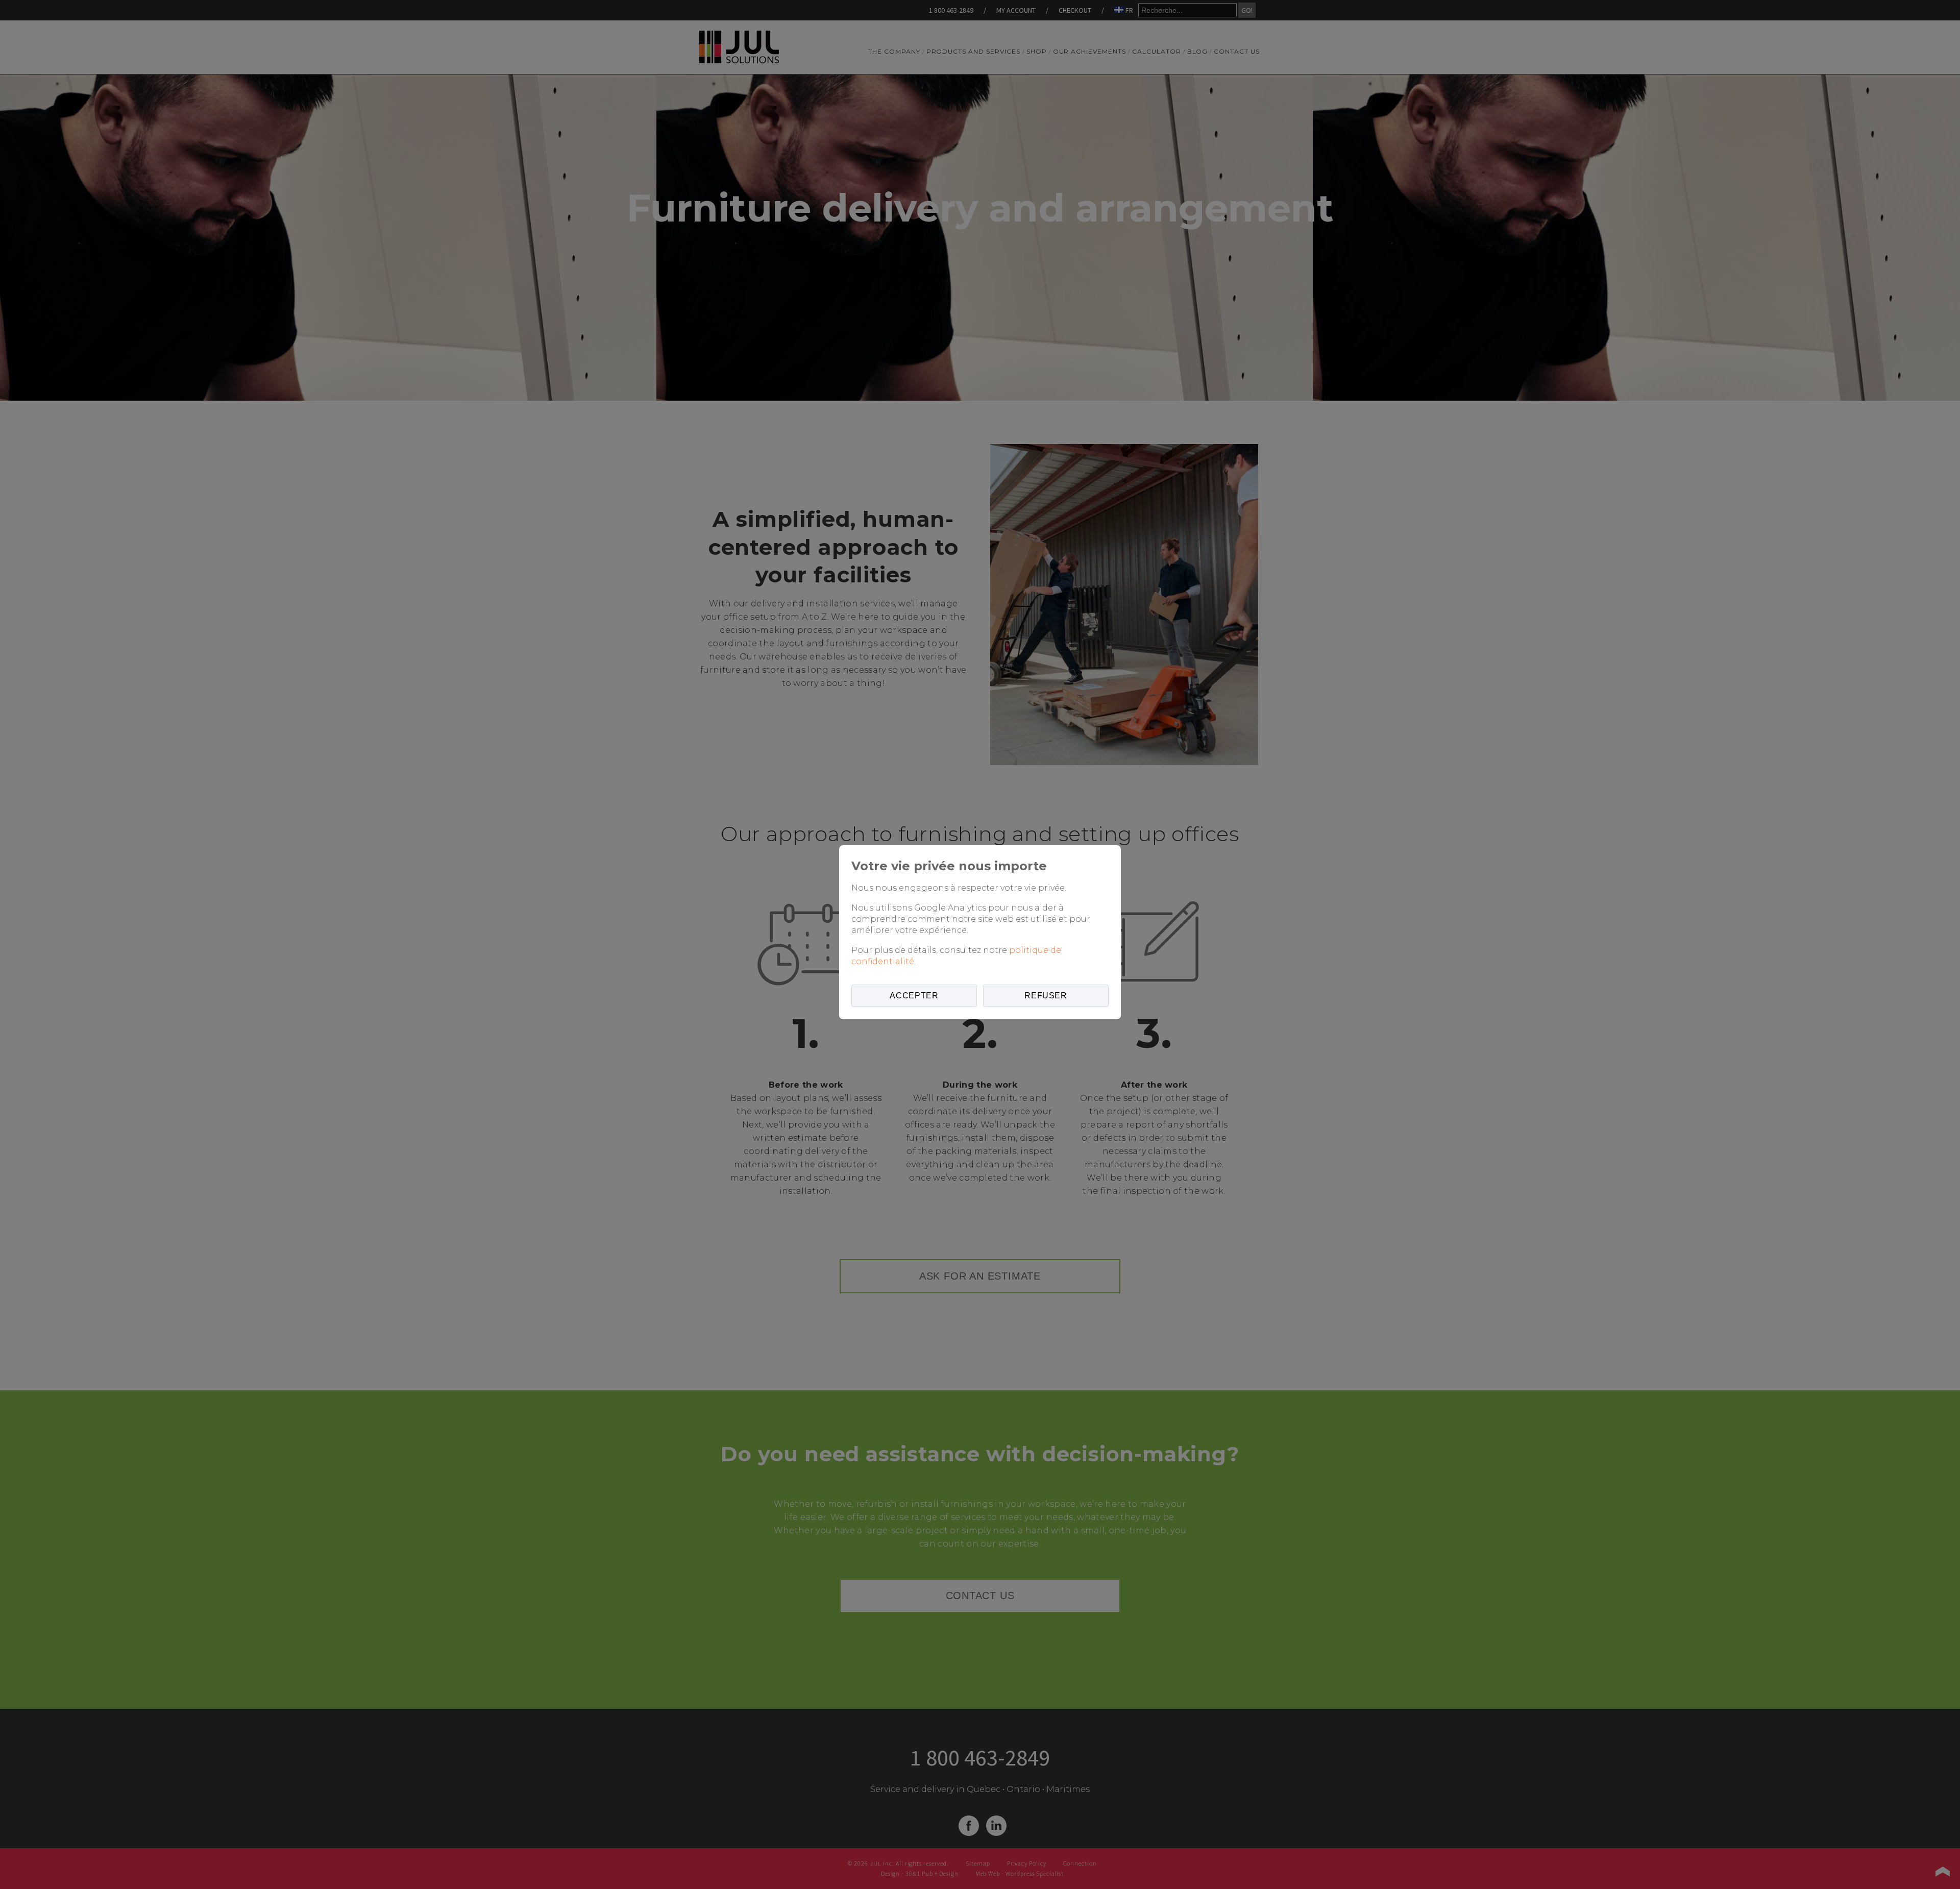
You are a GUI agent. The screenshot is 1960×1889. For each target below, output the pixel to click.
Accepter (914, 996)
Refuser (1046, 996)
